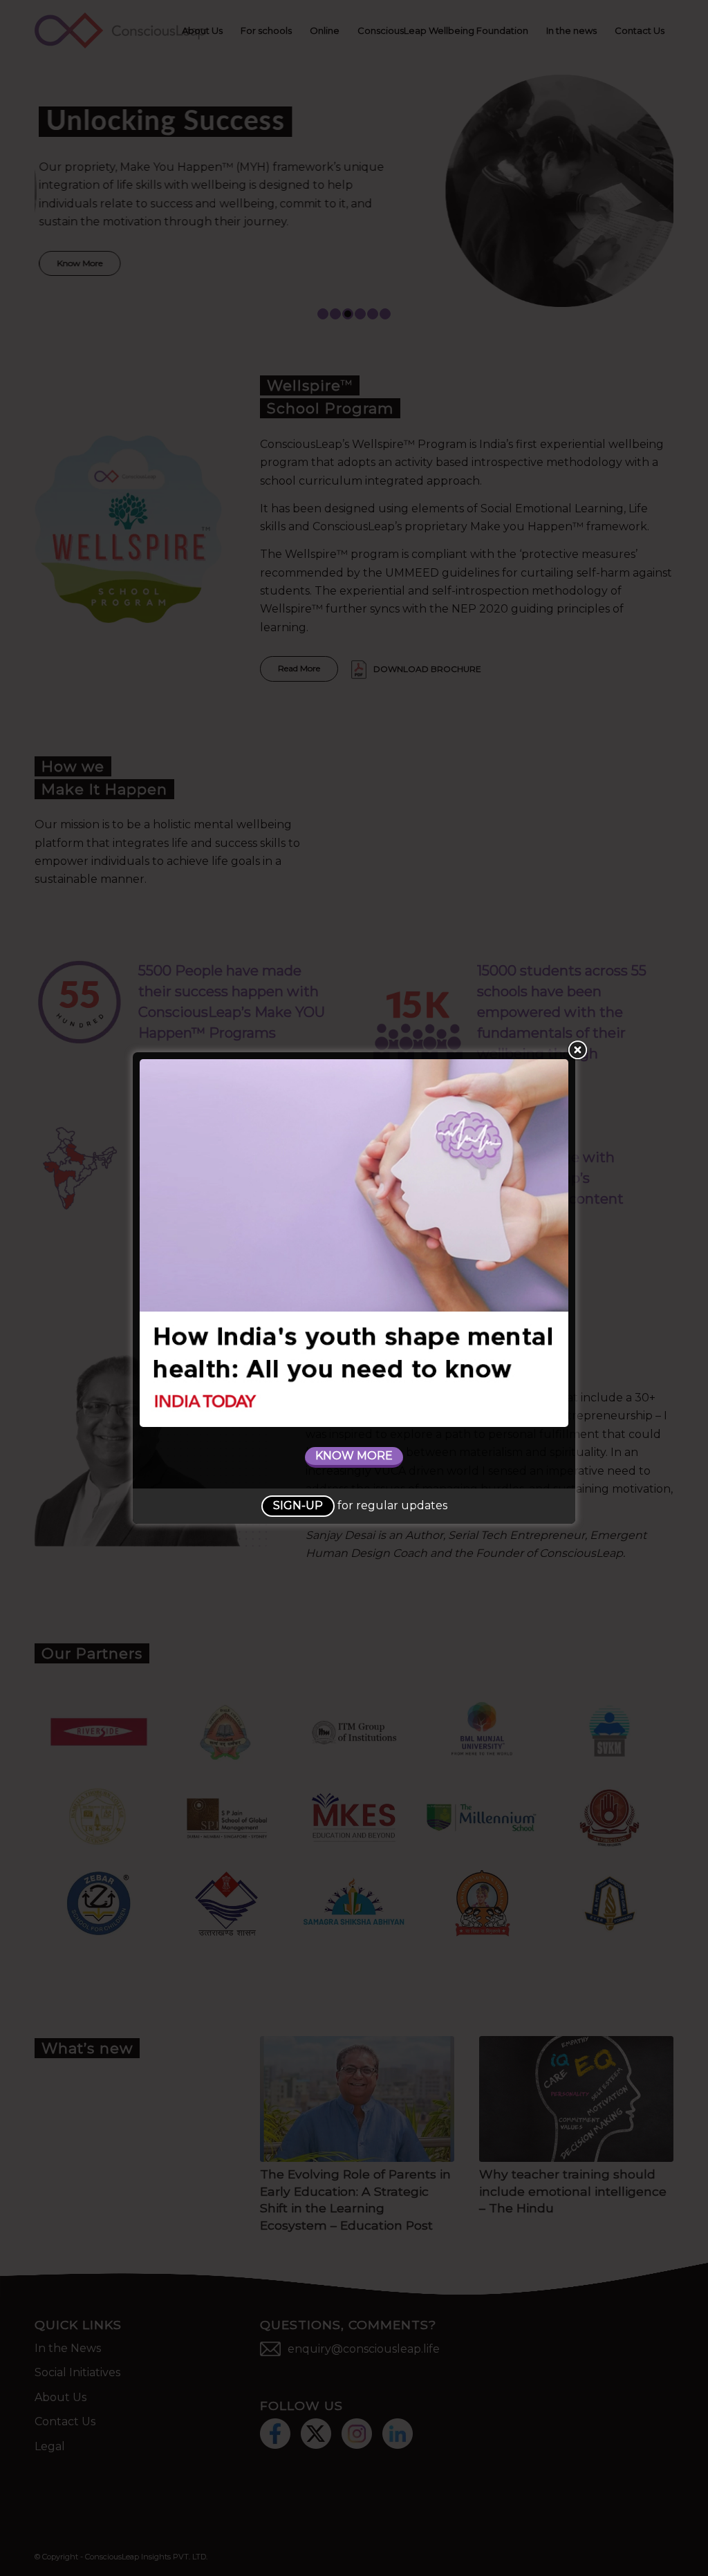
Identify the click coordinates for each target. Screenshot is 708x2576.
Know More (354, 1456)
